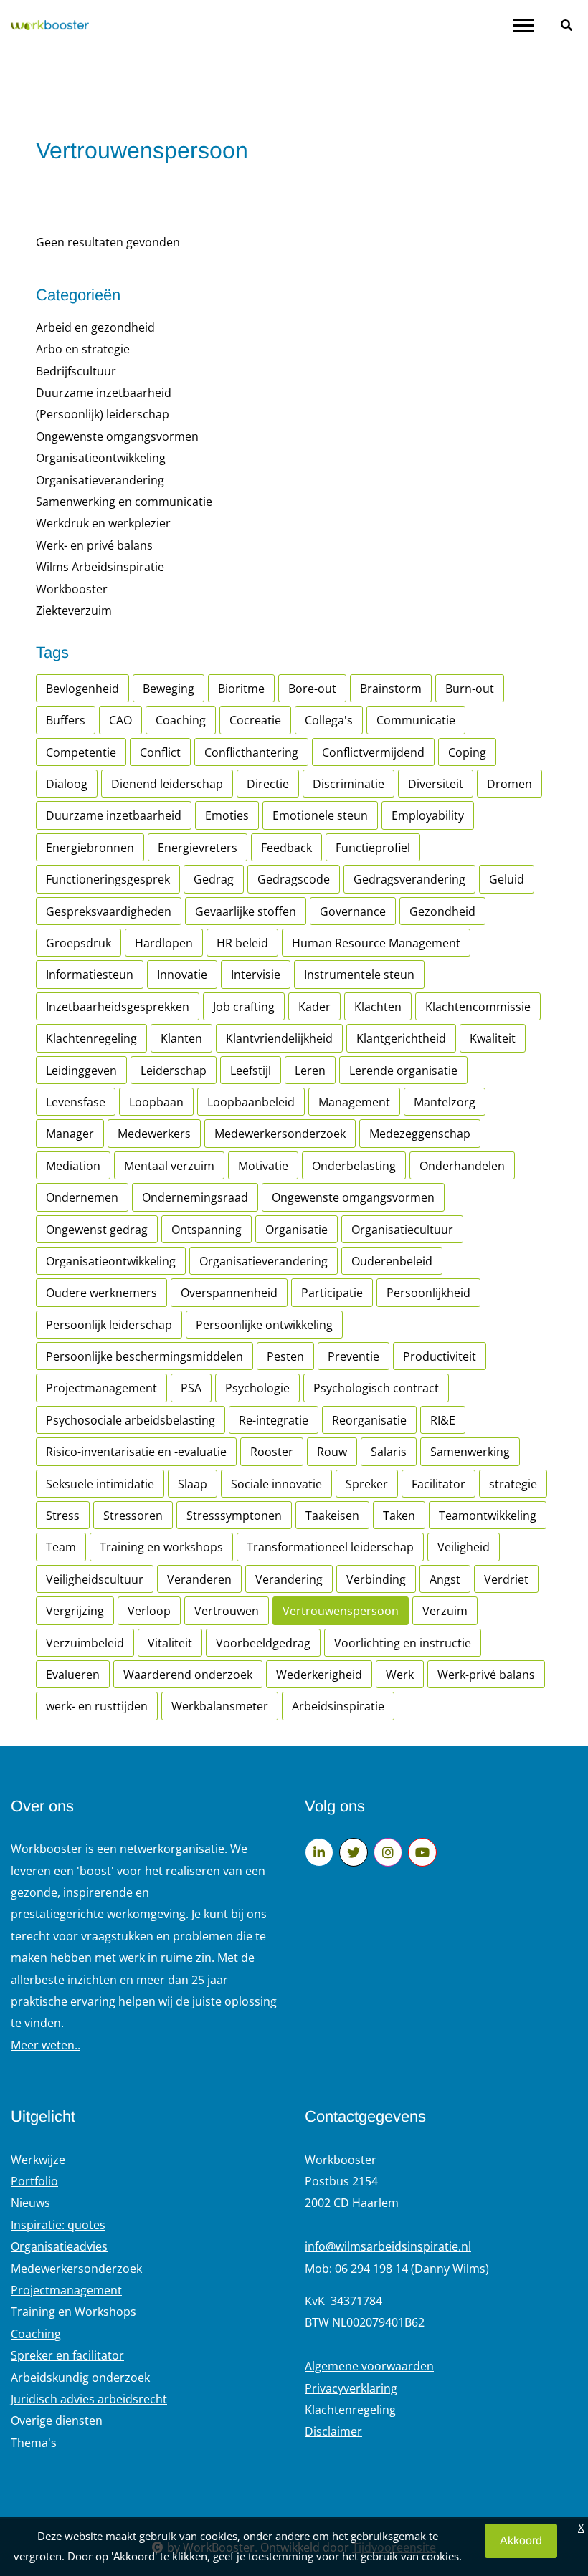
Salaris (389, 1452)
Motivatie (263, 1166)
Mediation (73, 1166)
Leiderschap (174, 1071)
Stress (63, 1516)
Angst (445, 1579)
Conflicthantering (251, 752)
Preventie (354, 1356)
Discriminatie (348, 784)
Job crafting (244, 1007)
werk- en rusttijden (97, 1706)
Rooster (272, 1452)
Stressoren (133, 1516)
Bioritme (241, 689)
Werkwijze (38, 2160)
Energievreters (198, 848)
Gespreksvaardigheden (109, 911)
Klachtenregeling (91, 1038)
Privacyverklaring (351, 2388)
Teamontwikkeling (488, 1516)
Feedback (286, 848)
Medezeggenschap (420, 1134)
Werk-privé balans (486, 1675)
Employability (428, 815)
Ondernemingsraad (195, 1197)
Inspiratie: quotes (58, 2225)
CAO (120, 720)
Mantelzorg (445, 1102)
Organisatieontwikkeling (101, 458)
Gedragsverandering (409, 879)
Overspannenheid (229, 1293)
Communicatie (416, 720)
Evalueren (73, 1675)
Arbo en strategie (83, 349)
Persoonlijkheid (428, 1293)
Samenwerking (470, 1452)
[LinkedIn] (319, 1852)
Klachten (378, 1007)
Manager (70, 1134)
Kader (314, 1007)
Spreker (367, 1484)
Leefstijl (251, 1071)
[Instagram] (388, 1852)
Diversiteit (436, 784)
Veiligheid (464, 1547)
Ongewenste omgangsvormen (117, 436)
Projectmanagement (101, 1388)
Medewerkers (154, 1134)
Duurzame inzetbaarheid (104, 393)
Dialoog (67, 784)
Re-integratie (274, 1420)
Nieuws (30, 2203)
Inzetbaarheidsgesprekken (118, 1007)
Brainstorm (391, 689)
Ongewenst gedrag (97, 1230)
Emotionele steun (320, 815)
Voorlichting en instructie (403, 1643)
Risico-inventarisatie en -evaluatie (136, 1452)
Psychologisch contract (376, 1388)
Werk (400, 1675)
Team (61, 1547)
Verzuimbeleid (85, 1643)
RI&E (443, 1420)
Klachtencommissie (478, 1007)
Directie (268, 784)
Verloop (149, 1611)
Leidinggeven (81, 1071)
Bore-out (312, 689)
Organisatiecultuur (402, 1230)
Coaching (181, 720)
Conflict (160, 752)
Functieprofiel (373, 848)
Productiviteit (440, 1356)
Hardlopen (164, 943)
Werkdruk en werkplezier (103, 523)
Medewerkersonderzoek (280, 1134)
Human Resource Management (376, 943)
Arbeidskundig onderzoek (80, 2378)
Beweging (169, 689)
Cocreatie (255, 720)
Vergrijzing (75, 1611)
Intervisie (256, 975)
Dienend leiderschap (167, 784)
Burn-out (470, 689)
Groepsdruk (79, 943)
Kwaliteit (493, 1038)
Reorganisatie (369, 1420)
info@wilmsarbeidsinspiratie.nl (388, 2246)
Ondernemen (82, 1197)
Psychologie (257, 1388)
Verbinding (376, 1579)
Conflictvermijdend (373, 752)
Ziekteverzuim (74, 611)
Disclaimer (333, 2431)
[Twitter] (354, 1852)
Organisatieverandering (100, 480)
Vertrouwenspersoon (341, 1611)
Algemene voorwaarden (369, 2366)
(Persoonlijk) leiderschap (103, 414)
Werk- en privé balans (94, 545)
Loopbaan (156, 1102)
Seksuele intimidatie (100, 1484)
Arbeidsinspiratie (338, 1706)
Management (354, 1102)
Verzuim (445, 1611)
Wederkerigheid (319, 1675)
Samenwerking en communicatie (124, 502)
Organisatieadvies (59, 2246)
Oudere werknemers (101, 1293)
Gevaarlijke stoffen (246, 911)
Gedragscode (294, 879)
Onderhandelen (462, 1166)
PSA (191, 1388)
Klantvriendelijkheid (279, 1038)
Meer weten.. (46, 2045)
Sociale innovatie (276, 1484)
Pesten (285, 1356)
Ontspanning (207, 1230)
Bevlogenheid (82, 689)
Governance (353, 911)
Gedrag (214, 879)
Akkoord (521, 2541)
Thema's (34, 2443)
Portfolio (34, 2181)
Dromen (509, 784)
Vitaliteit (170, 1643)
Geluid (507, 879)
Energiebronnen (90, 848)
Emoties (227, 815)
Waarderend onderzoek (188, 1675)
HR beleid (242, 943)
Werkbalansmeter (220, 1706)
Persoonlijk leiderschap (109, 1325)
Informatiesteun (90, 975)
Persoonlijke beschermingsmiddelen (144, 1356)
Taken (399, 1516)
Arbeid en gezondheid (95, 327)
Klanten (181, 1038)
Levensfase (76, 1102)
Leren (310, 1071)
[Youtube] (422, 1852)
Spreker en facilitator (67, 2355)
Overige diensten (57, 2421)
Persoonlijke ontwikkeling (264, 1325)
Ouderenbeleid (392, 1261)
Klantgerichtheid (401, 1038)
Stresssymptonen (234, 1516)
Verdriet (506, 1579)
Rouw (332, 1452)
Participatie (332, 1293)
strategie (513, 1484)
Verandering (289, 1579)
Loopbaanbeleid (251, 1102)
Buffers (66, 720)
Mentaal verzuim (169, 1166)
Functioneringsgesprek (108, 879)
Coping (467, 752)
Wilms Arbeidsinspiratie (100, 567)
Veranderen (199, 1579)
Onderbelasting (354, 1166)
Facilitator (438, 1484)
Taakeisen (332, 1516)
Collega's (329, 720)
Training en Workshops (73, 2312)
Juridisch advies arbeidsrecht (89, 2399)
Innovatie (182, 975)
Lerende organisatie (403, 1071)
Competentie (81, 752)
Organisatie (297, 1230)
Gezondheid (442, 911)
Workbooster (72, 589)
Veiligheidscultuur (95, 1579)
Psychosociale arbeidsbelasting (131, 1420)
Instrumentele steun (359, 975)
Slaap (193, 1484)
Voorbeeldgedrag (263, 1643)
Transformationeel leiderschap (330, 1547)
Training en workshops (161, 1547)
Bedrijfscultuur (76, 371)
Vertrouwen (227, 1611)
